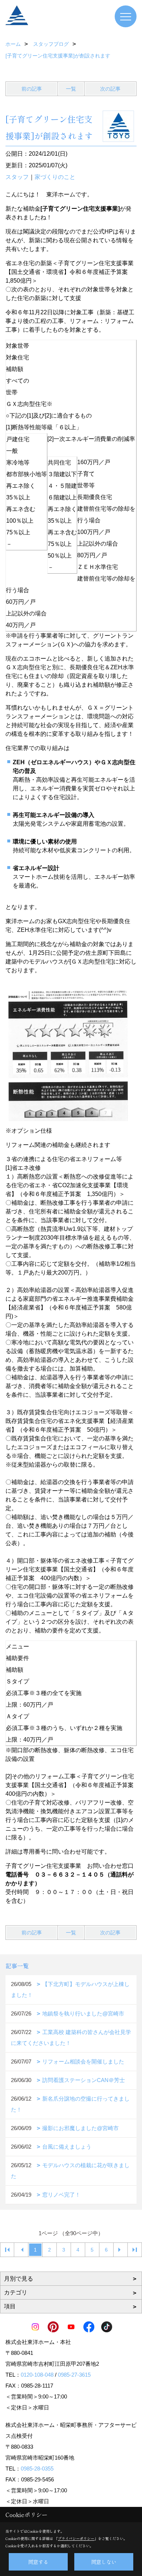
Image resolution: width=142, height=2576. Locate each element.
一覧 (71, 89)
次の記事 (110, 89)
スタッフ (17, 177)
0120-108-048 (37, 2375)
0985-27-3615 (74, 2375)
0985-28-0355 (37, 2469)
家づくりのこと (55, 177)
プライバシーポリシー (76, 2538)
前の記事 (32, 89)
